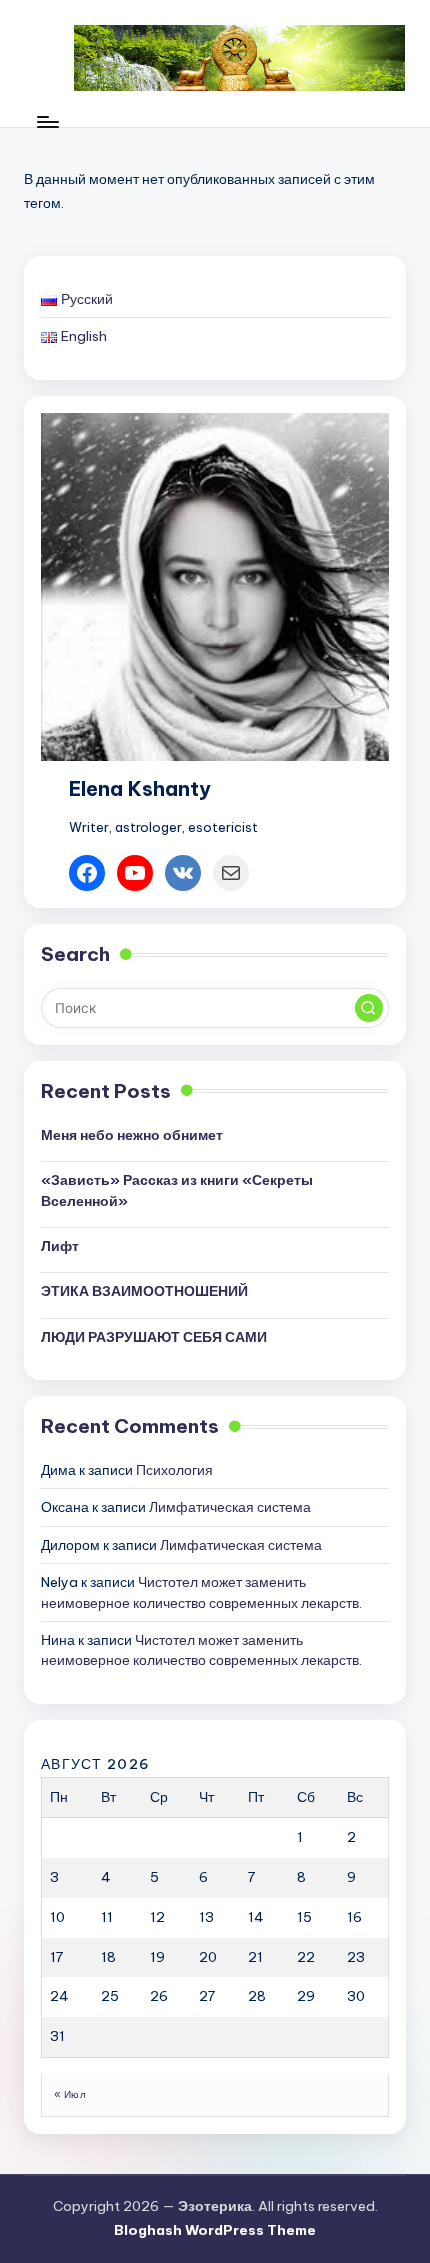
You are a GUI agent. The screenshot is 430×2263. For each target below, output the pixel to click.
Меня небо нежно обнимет (132, 1135)
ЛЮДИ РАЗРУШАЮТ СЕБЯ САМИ (154, 1337)
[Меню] (47, 121)
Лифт (60, 1246)
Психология (174, 1470)
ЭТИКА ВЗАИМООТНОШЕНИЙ (144, 1291)
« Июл (70, 2094)
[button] (369, 1008)
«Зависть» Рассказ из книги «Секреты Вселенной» (177, 1190)
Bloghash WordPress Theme (215, 2230)
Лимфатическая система (230, 1507)
